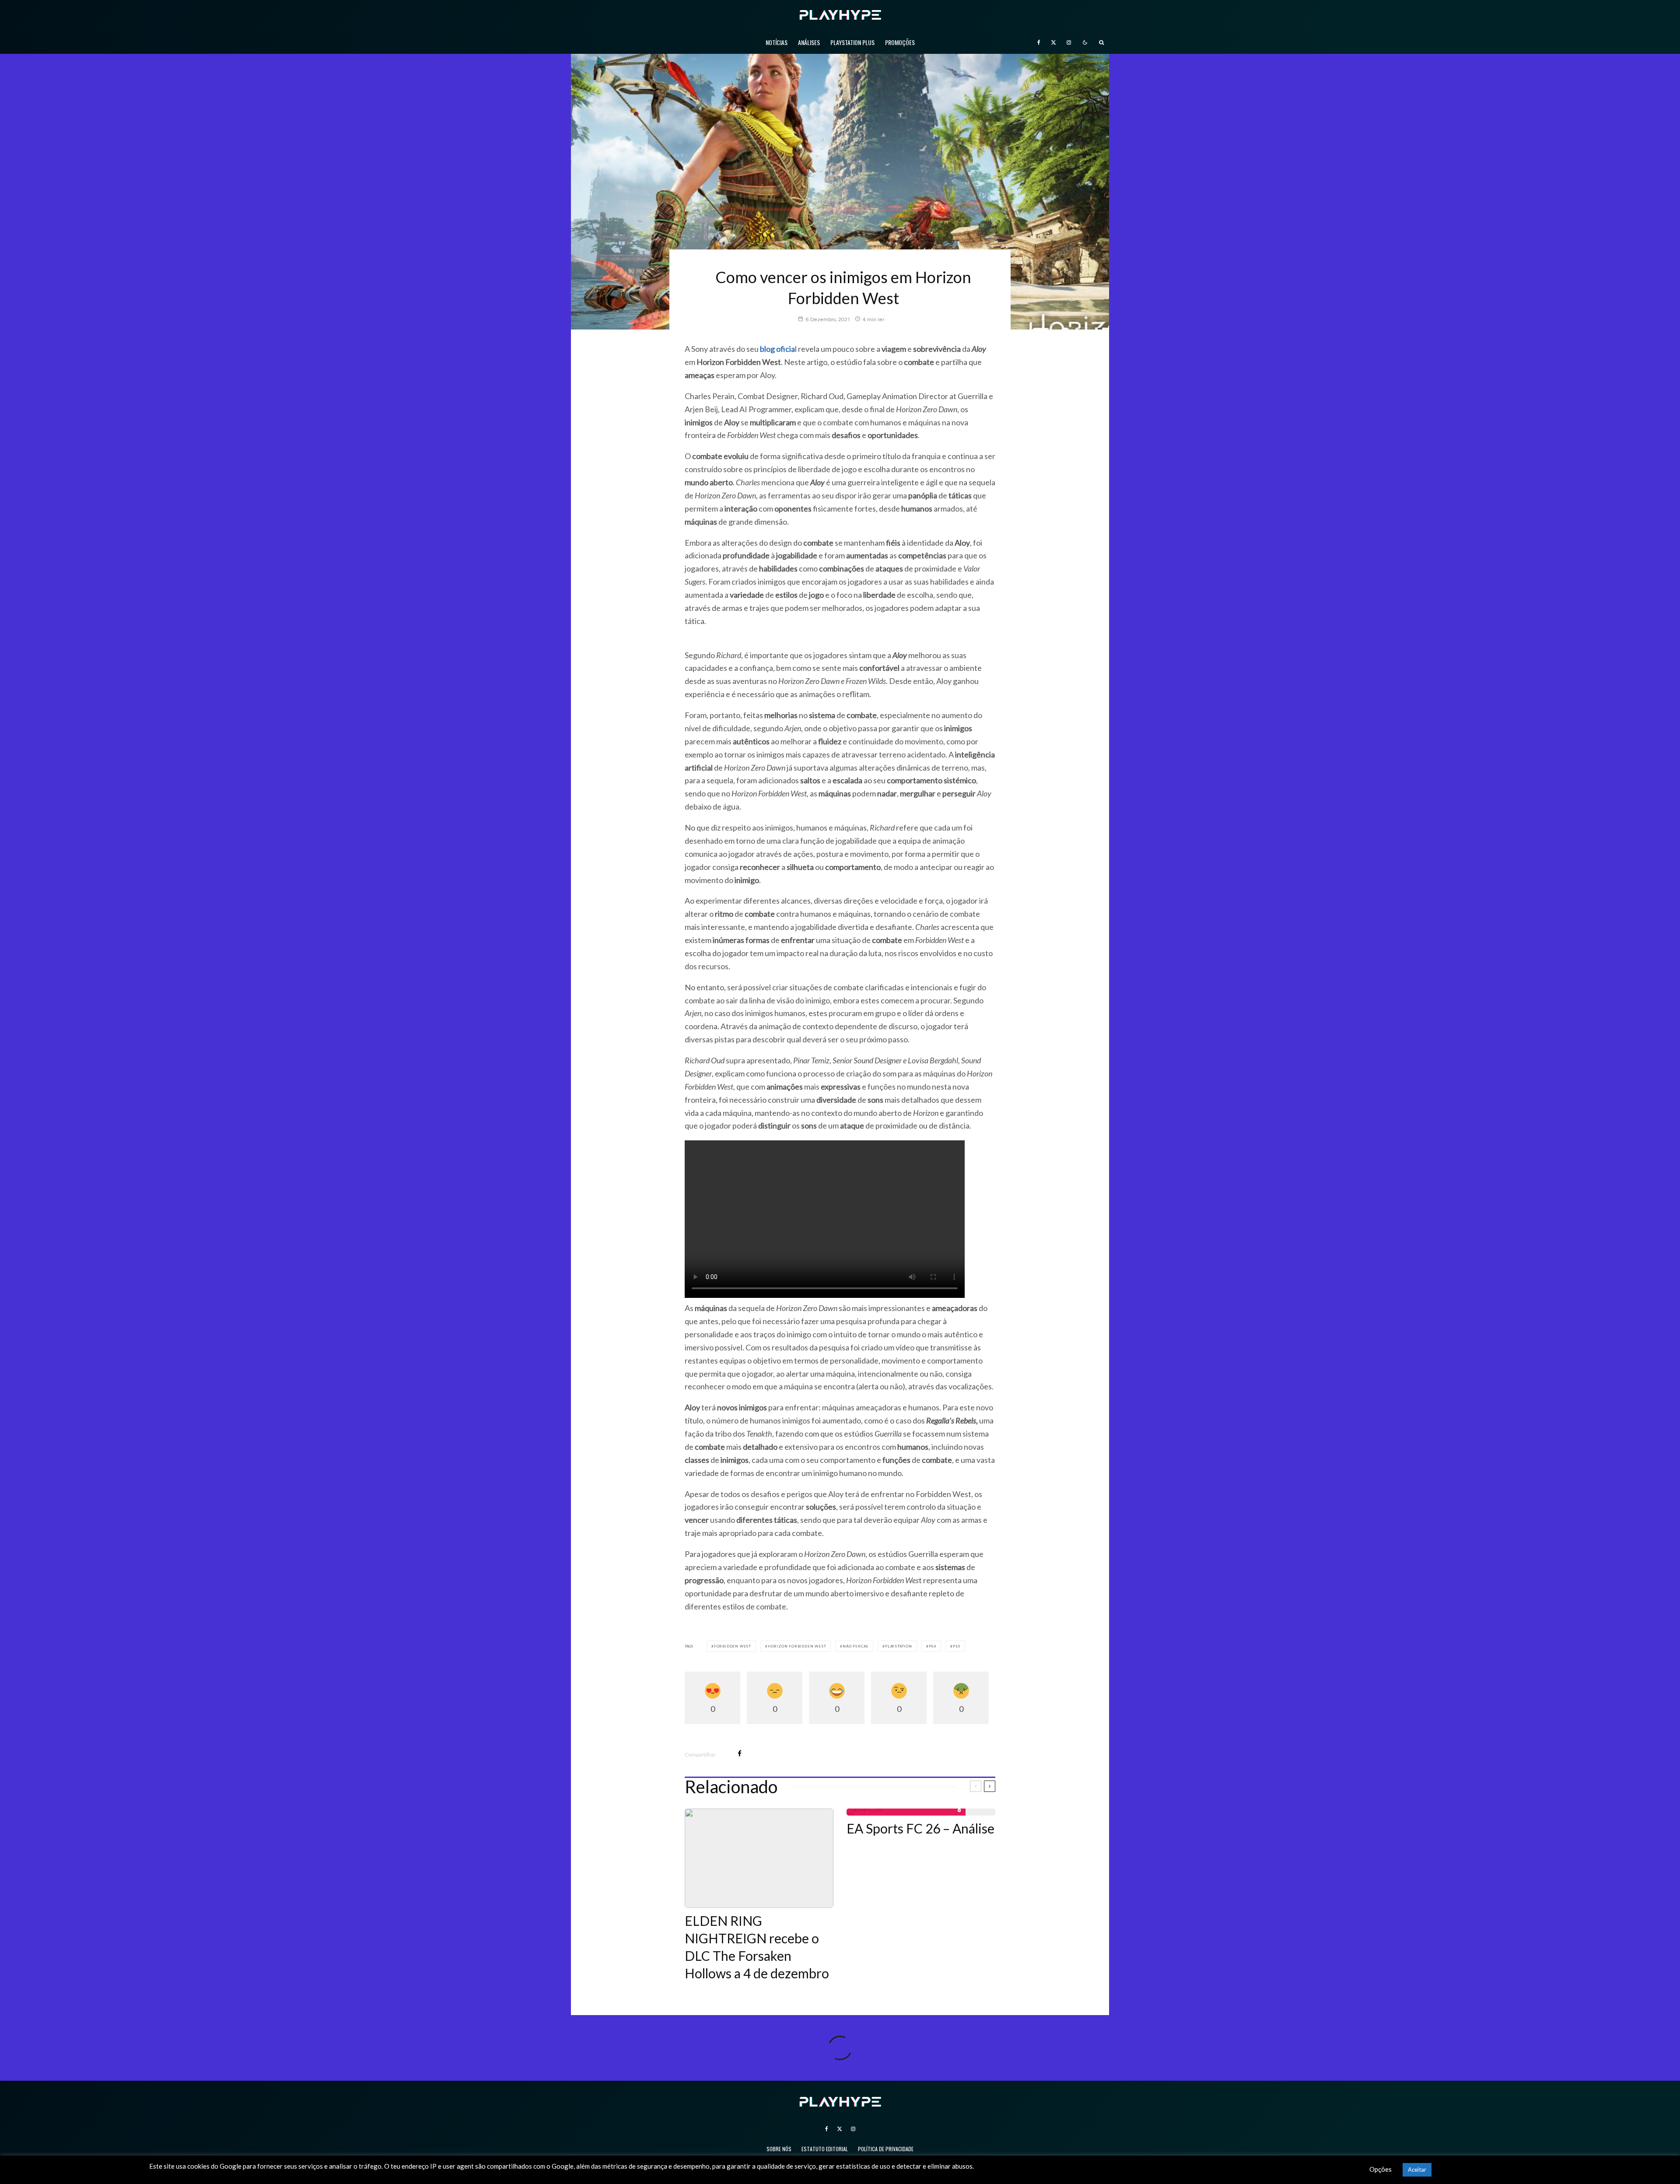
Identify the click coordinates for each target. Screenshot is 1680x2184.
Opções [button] (1381, 2169)
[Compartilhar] (740, 1754)
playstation (899, 1646)
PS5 (957, 1646)
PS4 (933, 1646)
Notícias (777, 42)
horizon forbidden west (797, 1646)
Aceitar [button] (1417, 2170)
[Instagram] (1069, 42)
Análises (809, 42)
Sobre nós (779, 2149)
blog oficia (777, 349)
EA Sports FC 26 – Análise (920, 1828)
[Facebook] (1039, 42)
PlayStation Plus (852, 42)
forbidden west (733, 1646)
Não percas (856, 1646)
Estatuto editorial (825, 2149)
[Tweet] (762, 1754)
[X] (1053, 42)
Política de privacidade (886, 2149)
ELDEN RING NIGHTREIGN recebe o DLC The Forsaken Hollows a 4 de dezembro (757, 1947)
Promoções (900, 42)
